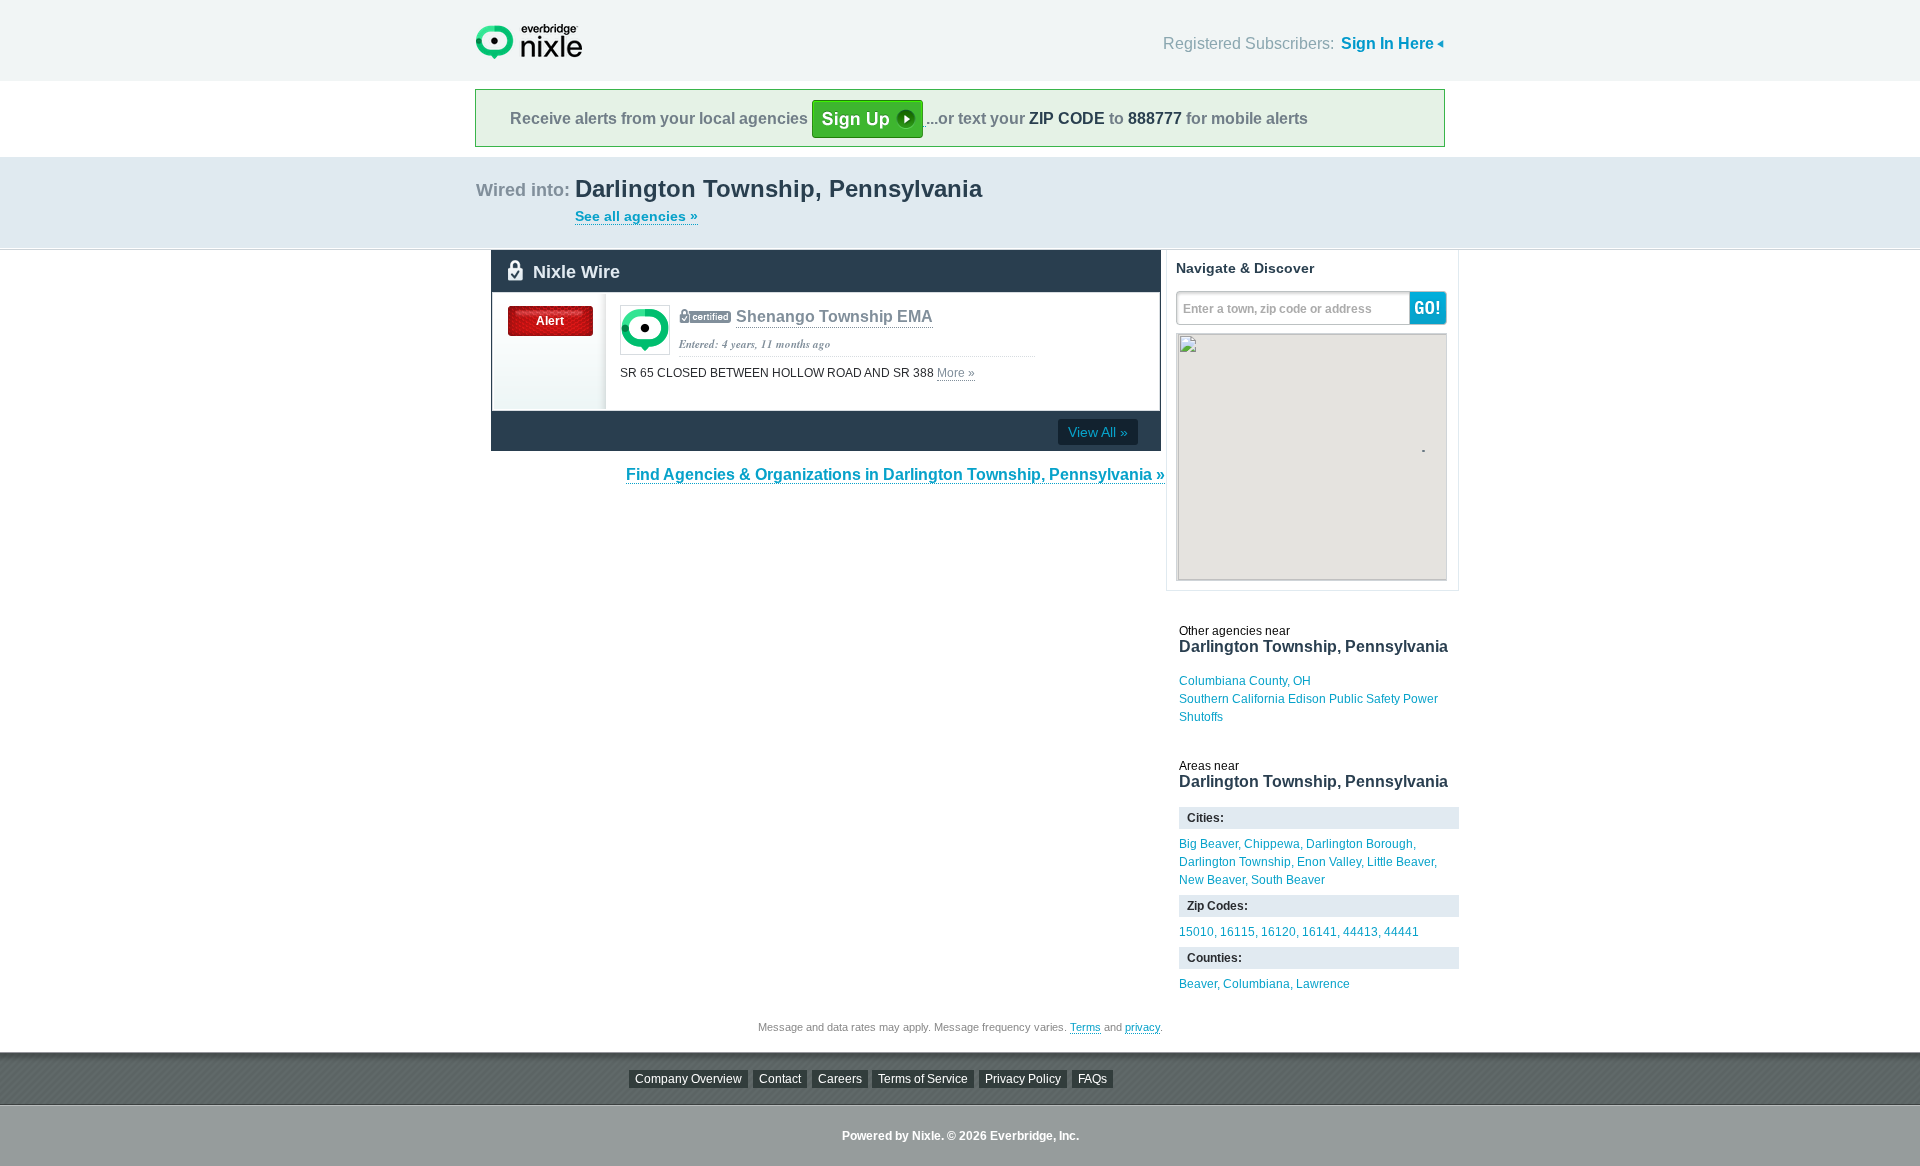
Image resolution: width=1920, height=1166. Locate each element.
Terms (1085, 1027)
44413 (1360, 932)
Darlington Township (1235, 862)
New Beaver (1212, 880)
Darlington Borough (1359, 844)
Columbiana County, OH (1245, 681)
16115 (1237, 932)
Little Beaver (1400, 862)
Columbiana (1256, 984)
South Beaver (1288, 880)
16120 (1278, 932)
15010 (1196, 932)
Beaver (1198, 984)
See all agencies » (636, 216)
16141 (1319, 932)
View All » (1098, 432)
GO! (1428, 308)
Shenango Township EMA (834, 316)
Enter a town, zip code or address (1277, 309)
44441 (1401, 932)
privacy (1142, 1027)
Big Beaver (1208, 844)
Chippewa (1272, 844)
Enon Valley (1329, 862)
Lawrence (1323, 984)
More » (956, 373)
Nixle (529, 41)
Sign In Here (1387, 43)
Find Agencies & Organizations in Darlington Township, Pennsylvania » (895, 474)
